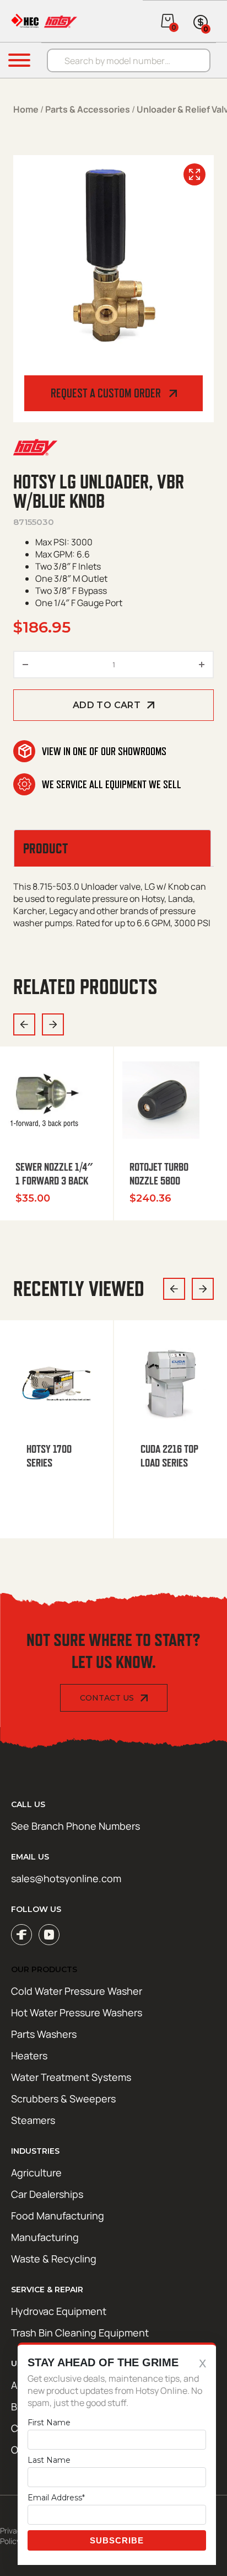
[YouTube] (49, 1935)
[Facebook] (21, 1935)
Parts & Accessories (88, 109)
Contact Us (107, 1698)
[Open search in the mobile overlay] (134, 60)
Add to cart (107, 705)
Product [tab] (45, 848)
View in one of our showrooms (104, 751)
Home (26, 109)
